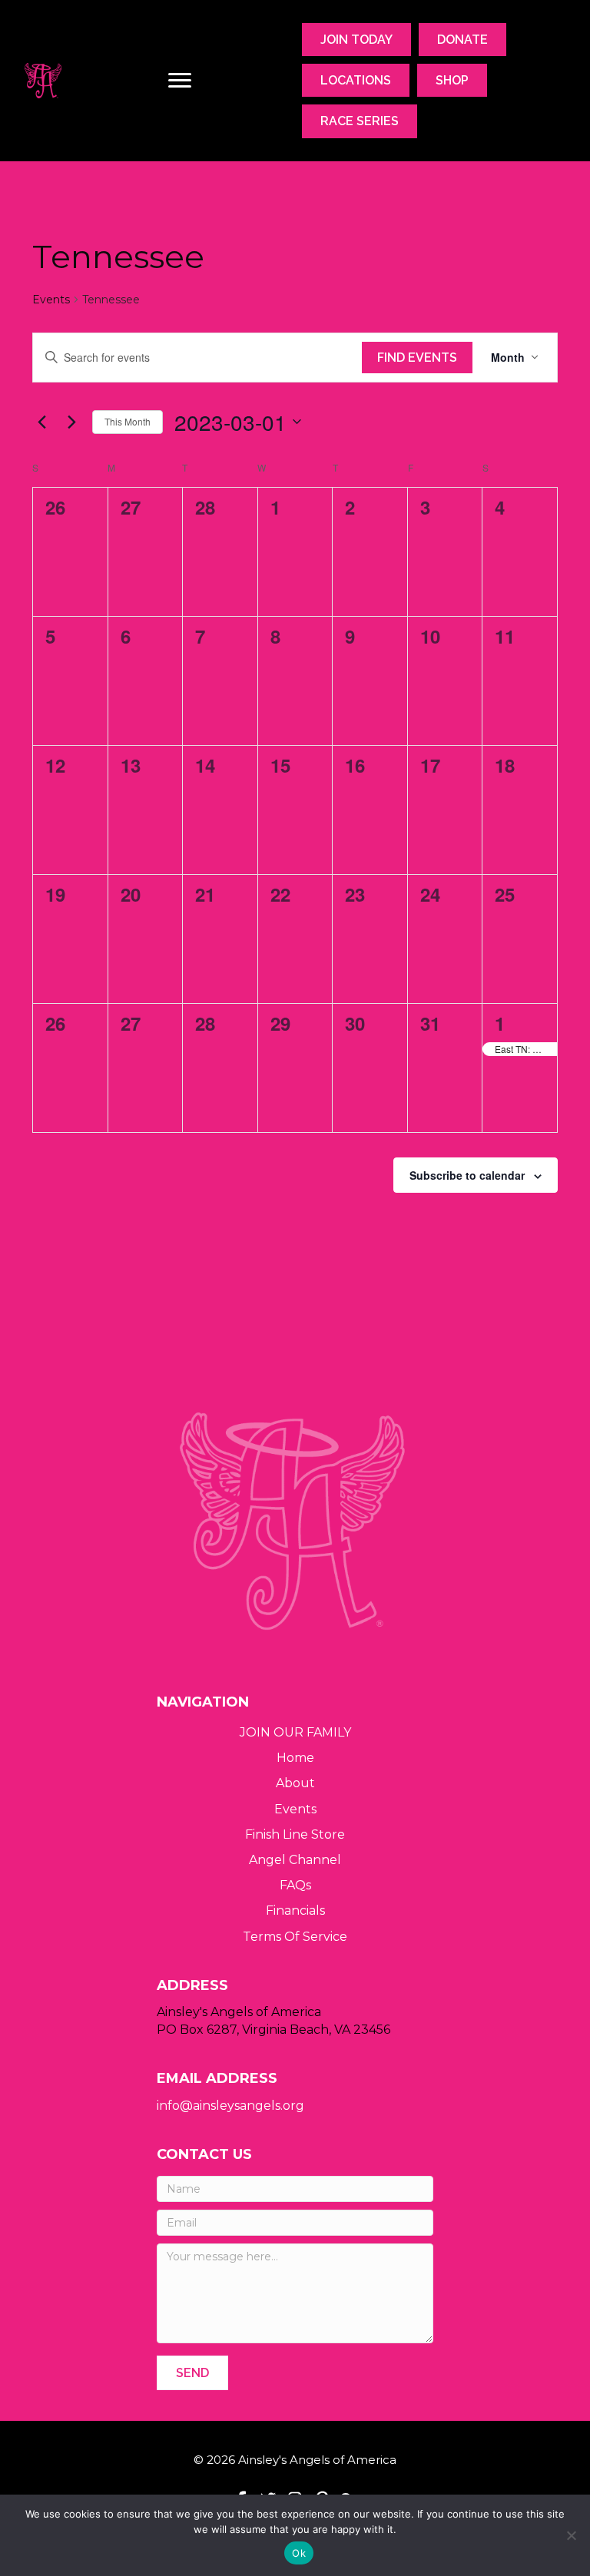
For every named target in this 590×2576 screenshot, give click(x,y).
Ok (299, 2553)
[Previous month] (41, 422)
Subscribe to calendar (467, 1175)
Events (51, 300)
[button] (192, 2373)
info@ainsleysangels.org (230, 2106)
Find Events (417, 358)
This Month (128, 421)
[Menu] (180, 81)
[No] (571, 2535)
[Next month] (71, 422)
